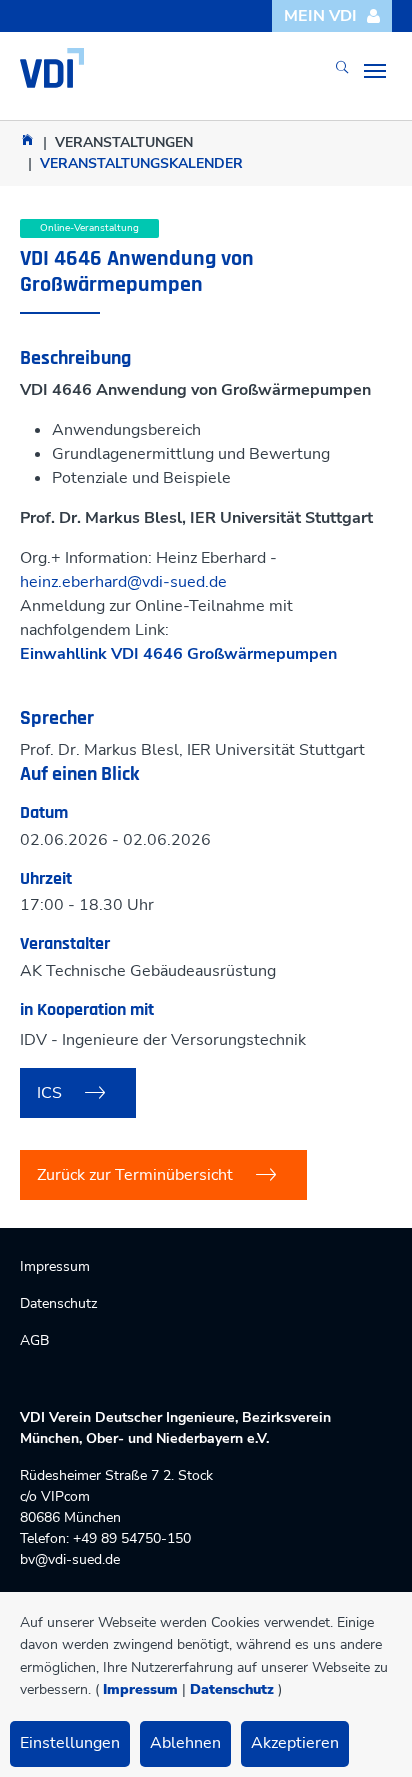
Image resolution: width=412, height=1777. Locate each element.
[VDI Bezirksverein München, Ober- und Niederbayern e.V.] (52, 68)
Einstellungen (70, 1743)
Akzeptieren (295, 1743)
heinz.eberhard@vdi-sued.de (123, 582)
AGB (34, 1340)
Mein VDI (320, 16)
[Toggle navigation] (375, 71)
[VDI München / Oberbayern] (27, 139)
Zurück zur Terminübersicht (135, 1175)
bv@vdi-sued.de (70, 1559)
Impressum (140, 1689)
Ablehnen (185, 1743)
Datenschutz (232, 1689)
